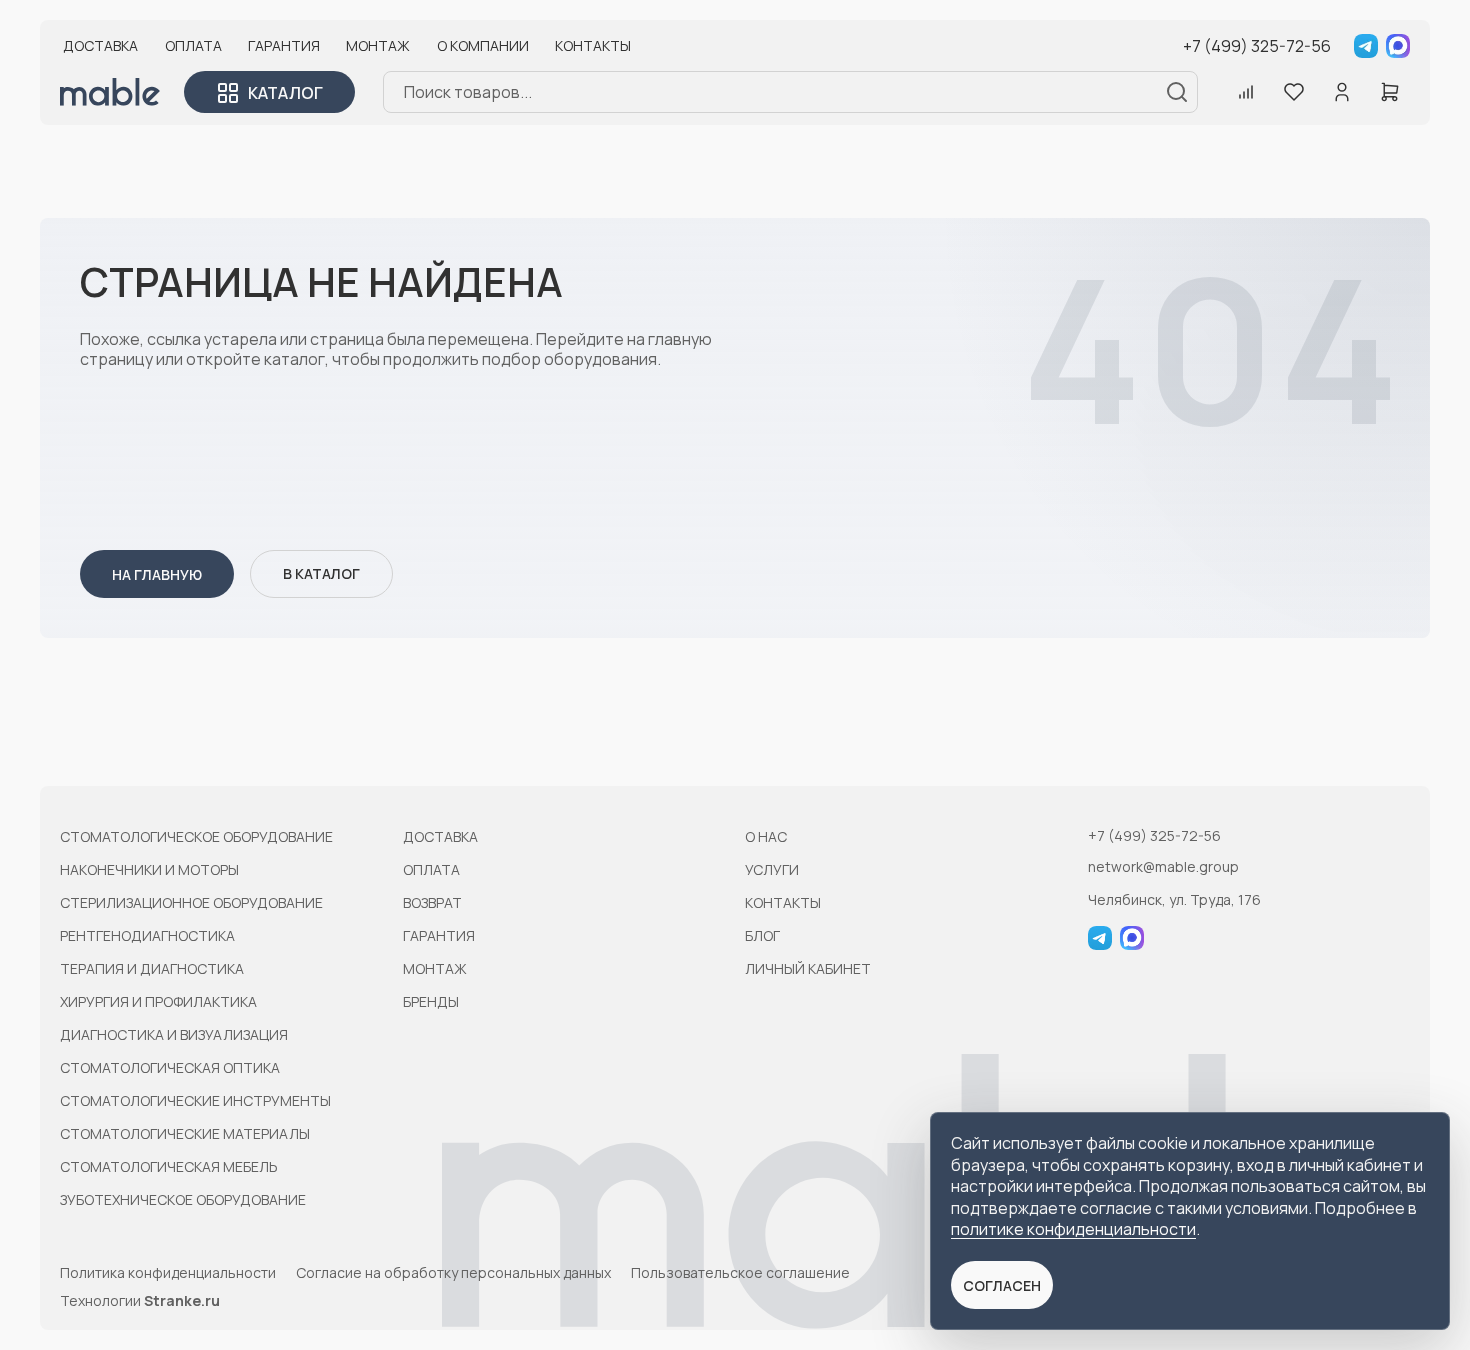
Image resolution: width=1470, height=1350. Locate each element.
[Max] (1398, 46)
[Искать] (1177, 92)
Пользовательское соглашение (740, 1272)
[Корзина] (1390, 92)
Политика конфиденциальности (168, 1272)
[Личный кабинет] (1342, 92)
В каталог (321, 573)
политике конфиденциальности (1073, 1229)
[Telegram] (1366, 46)
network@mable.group (1163, 866)
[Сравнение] (1246, 92)
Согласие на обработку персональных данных (453, 1272)
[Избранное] (1294, 92)
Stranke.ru (182, 1300)
